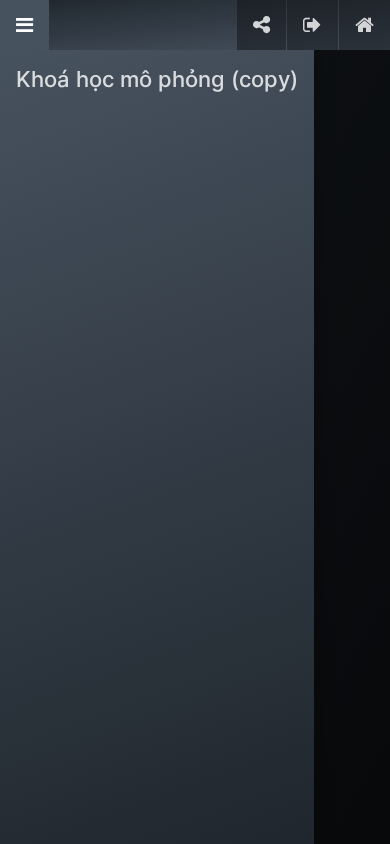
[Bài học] (24, 25)
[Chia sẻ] (261, 25)
